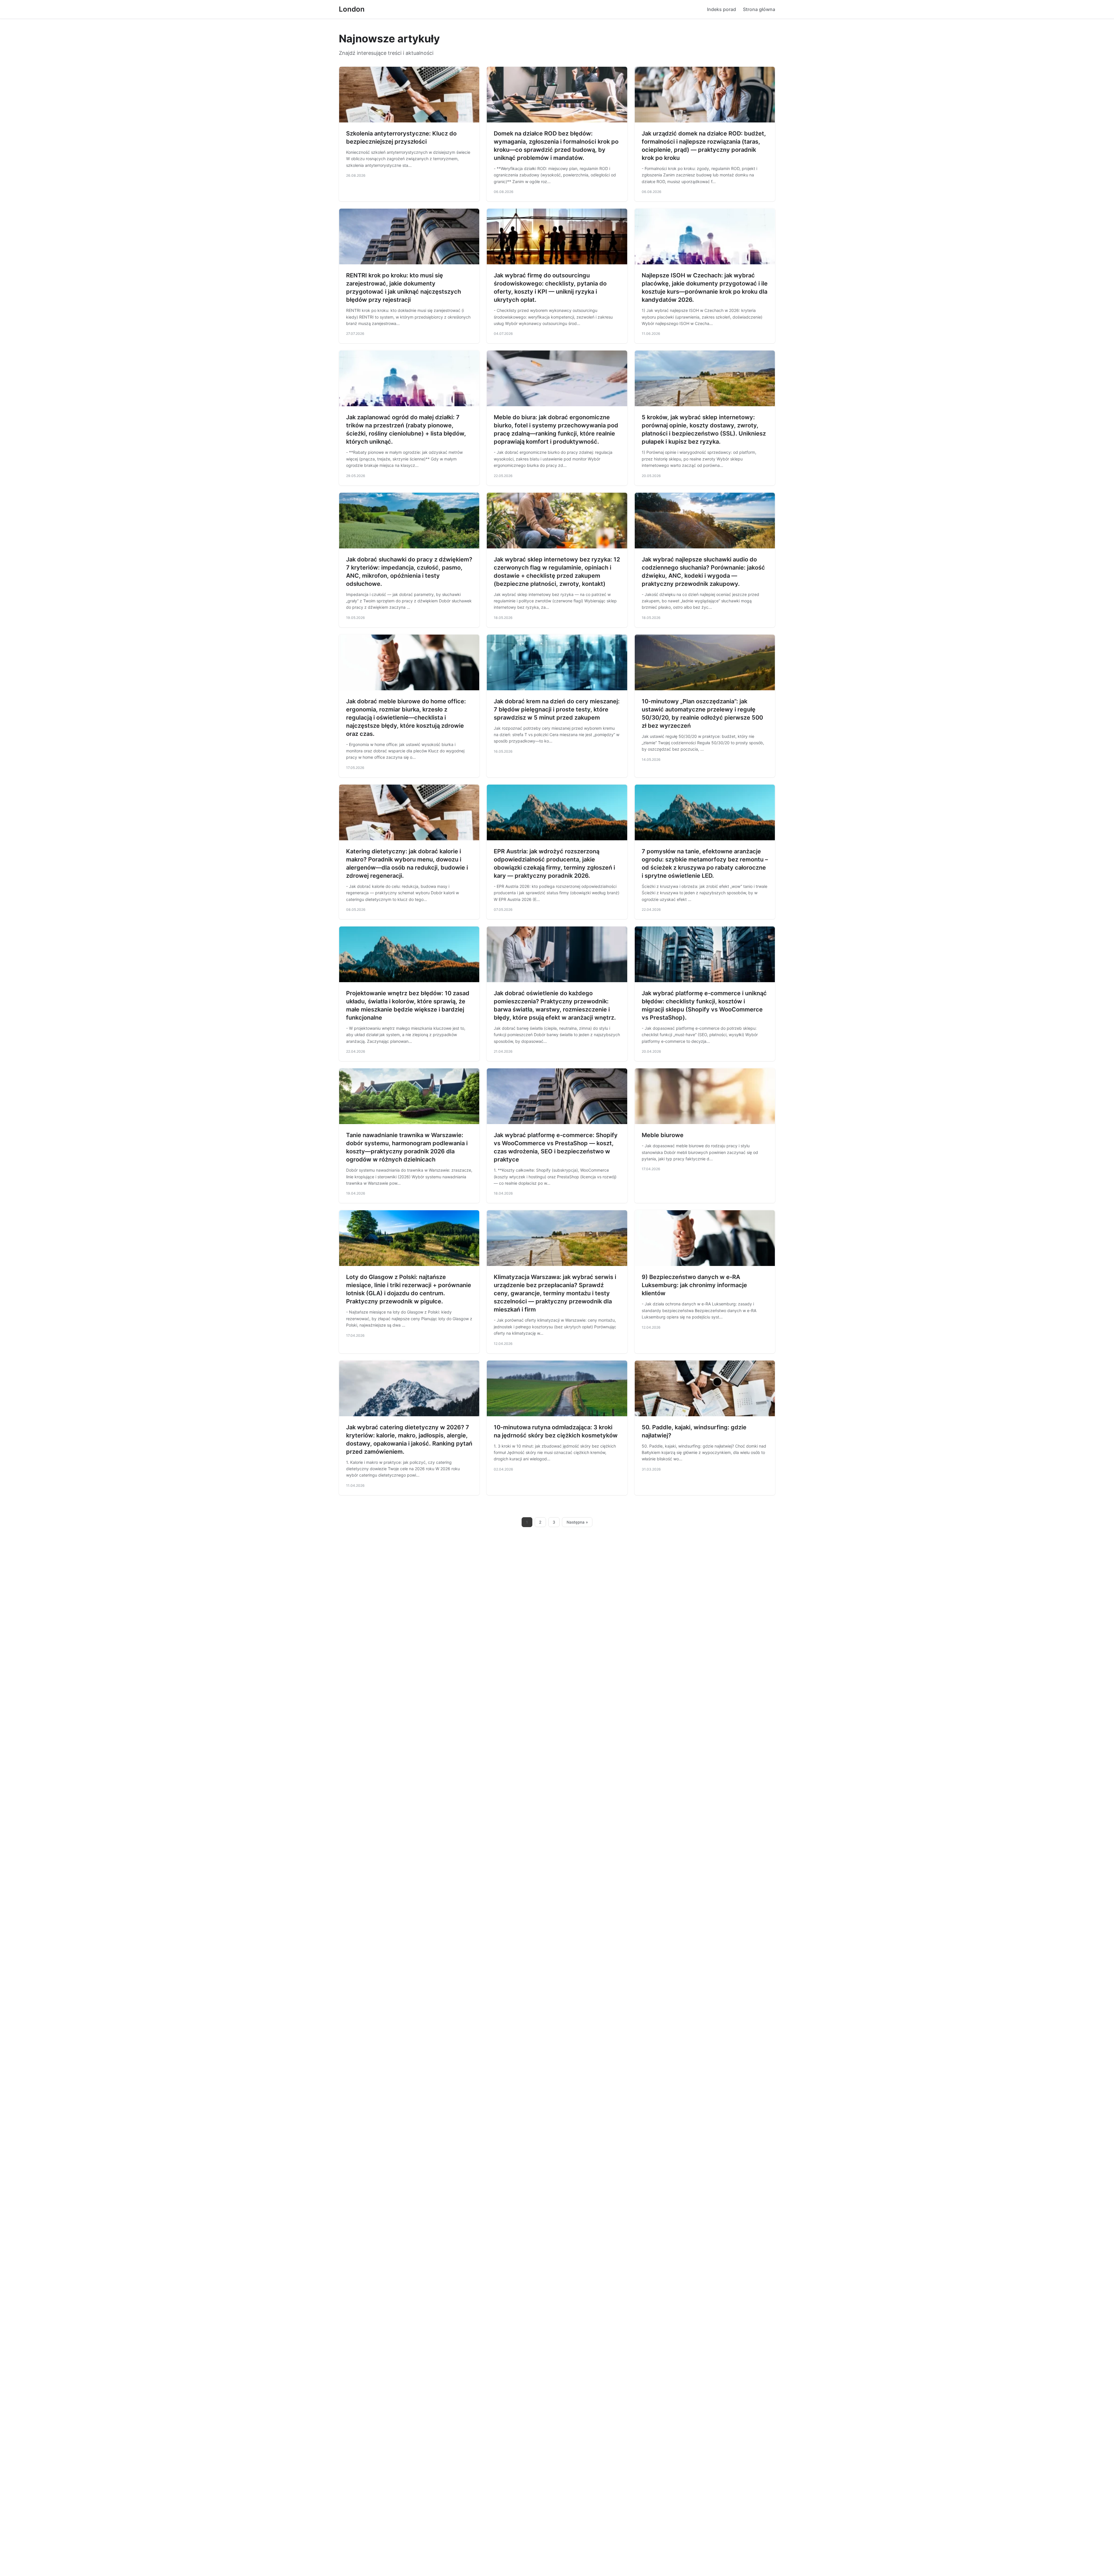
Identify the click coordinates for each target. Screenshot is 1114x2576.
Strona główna (759, 9)
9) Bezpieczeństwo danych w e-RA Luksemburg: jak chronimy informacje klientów (694, 1285)
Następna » (577, 1522)
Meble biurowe (663, 1135)
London (352, 9)
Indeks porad (721, 9)
